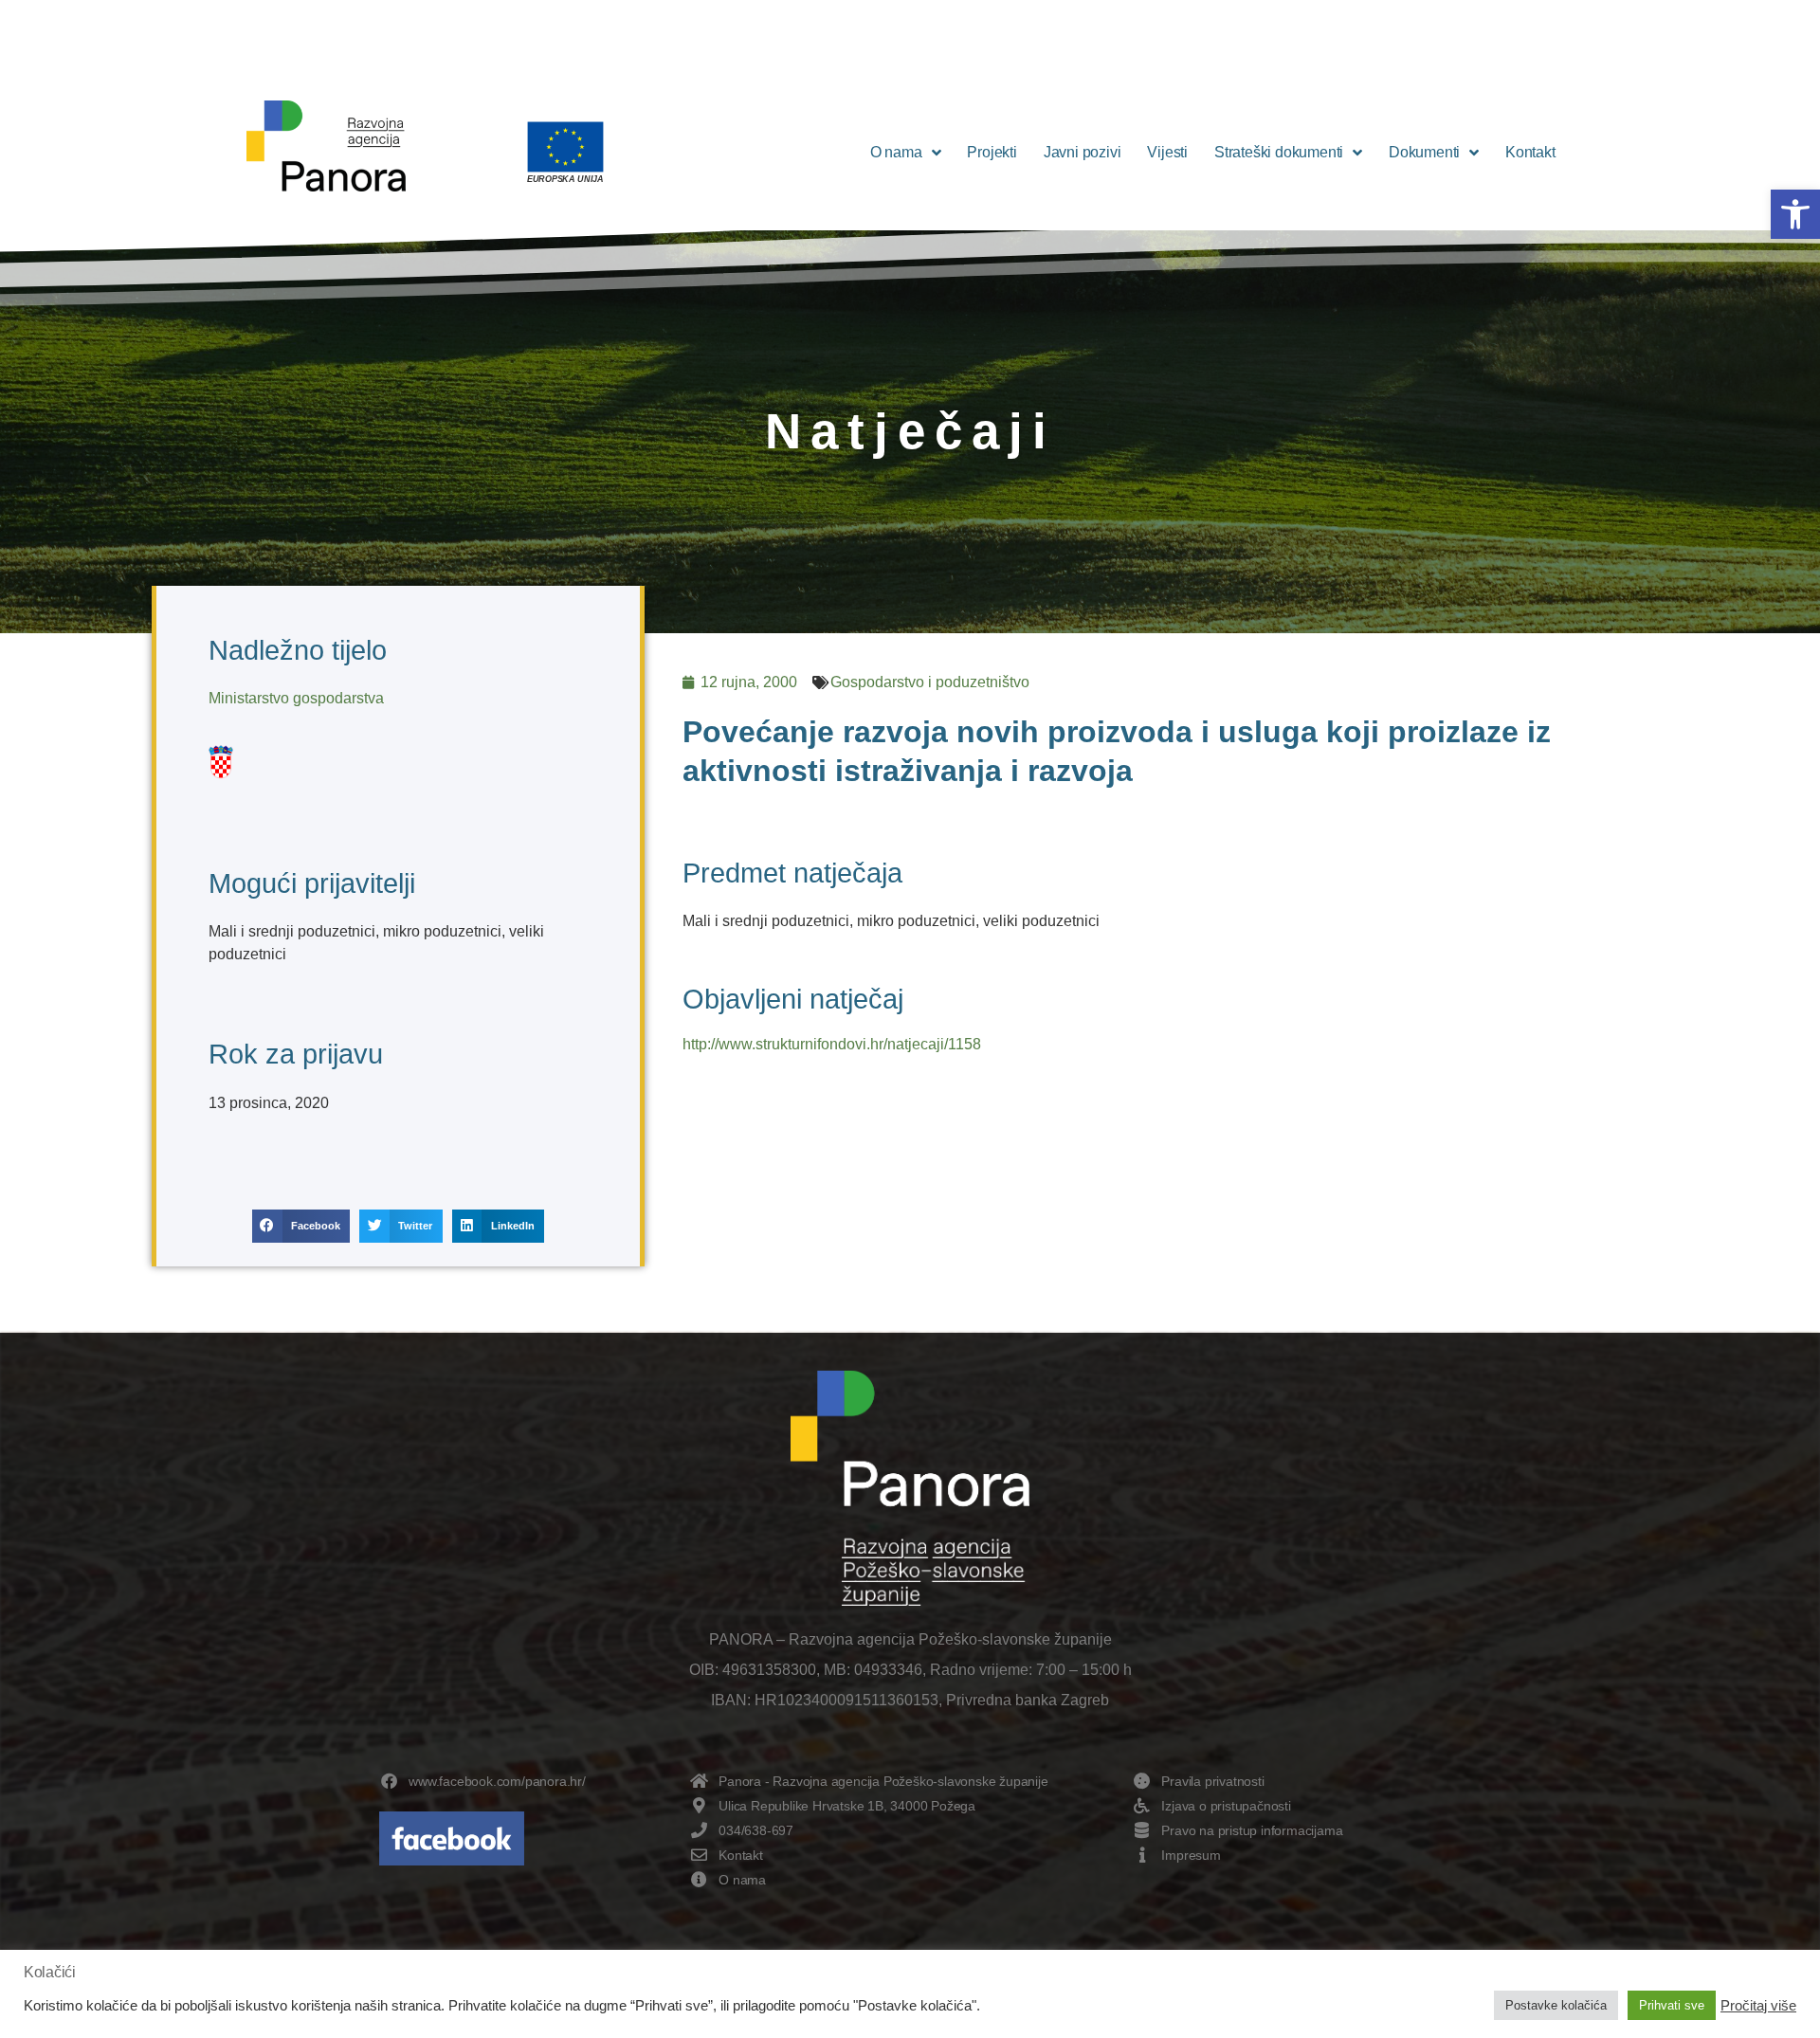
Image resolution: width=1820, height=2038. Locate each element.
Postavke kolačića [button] (1556, 2005)
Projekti (992, 152)
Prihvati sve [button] (1672, 2005)
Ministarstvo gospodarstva (296, 698)
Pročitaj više (1758, 2006)
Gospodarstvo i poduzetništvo (930, 682)
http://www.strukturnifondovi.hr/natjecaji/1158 (832, 1044)
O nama (896, 152)
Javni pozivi (1083, 152)
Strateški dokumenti (1279, 152)
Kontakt (1530, 152)
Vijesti (1167, 152)
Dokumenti (1424, 152)
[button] (1795, 214)
